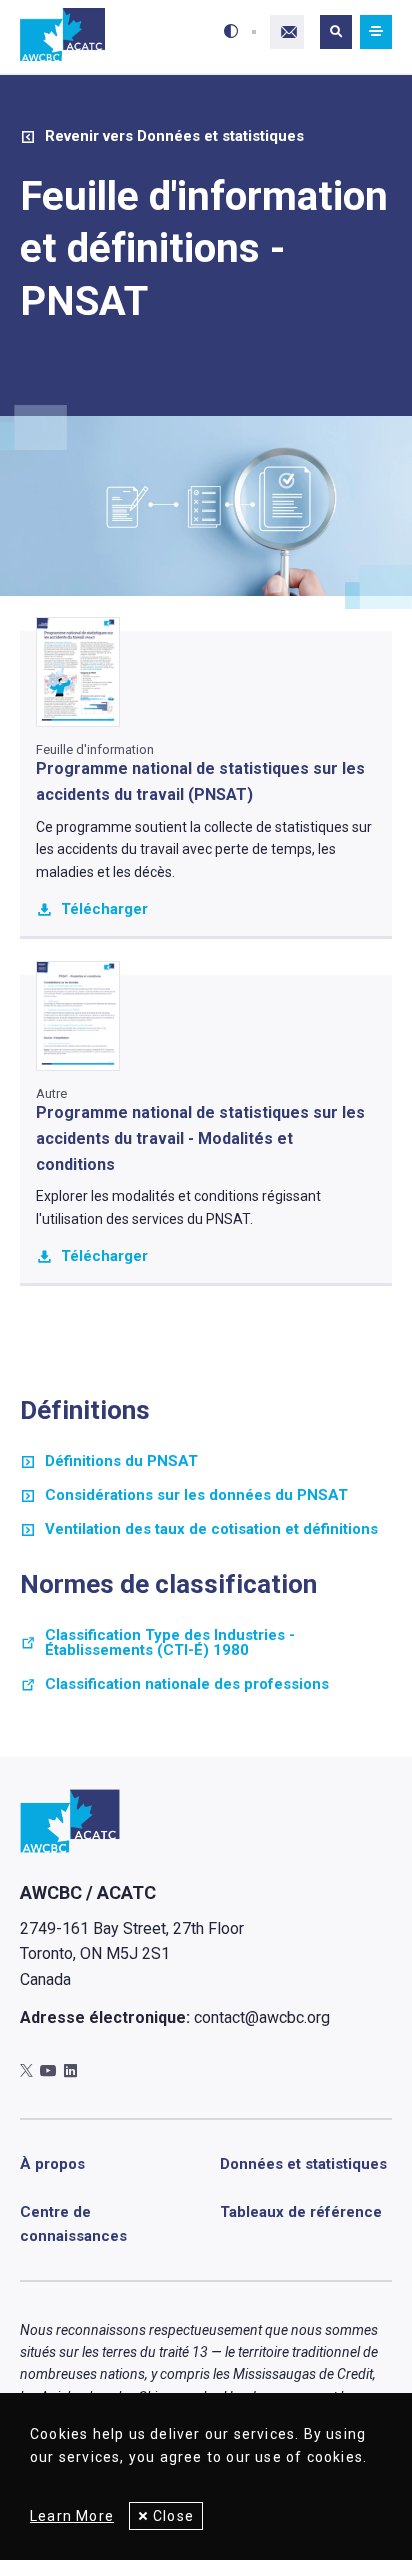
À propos (52, 2164)
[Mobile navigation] (376, 32)
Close (173, 2516)
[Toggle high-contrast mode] (231, 32)
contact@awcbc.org (262, 2017)
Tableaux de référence (301, 2212)
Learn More (72, 2516)
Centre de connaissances (73, 2224)
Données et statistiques (303, 2164)
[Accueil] (62, 35)
